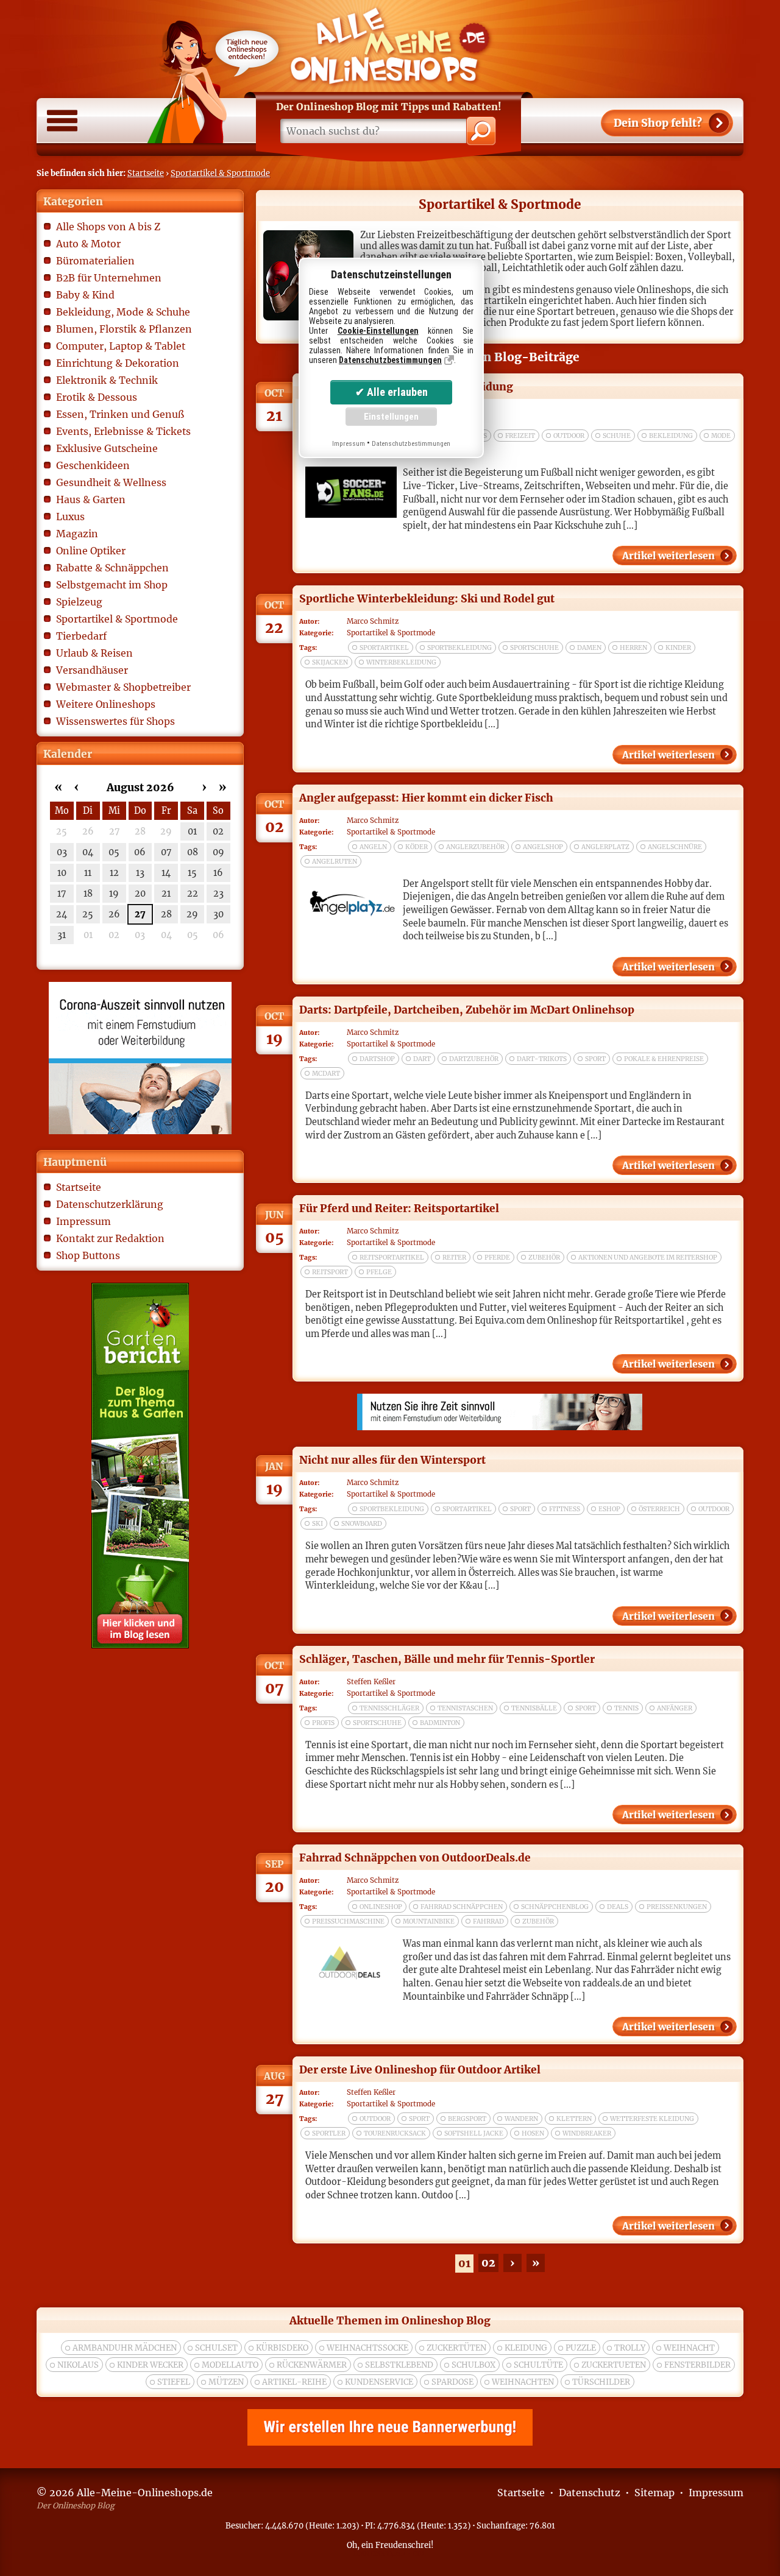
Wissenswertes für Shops (115, 721)
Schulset (216, 2348)
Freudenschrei (403, 2545)
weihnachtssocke (367, 2348)
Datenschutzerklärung (110, 1204)
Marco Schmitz (373, 621)
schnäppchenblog (555, 1907)
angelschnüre (675, 847)
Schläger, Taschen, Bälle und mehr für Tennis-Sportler (447, 1659)
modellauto (230, 2365)
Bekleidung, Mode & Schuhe (123, 312)
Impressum (83, 1221)
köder (417, 847)
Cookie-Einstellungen (378, 331)
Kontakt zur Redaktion (110, 1238)
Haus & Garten (91, 499)
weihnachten (523, 2382)
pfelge (379, 1272)
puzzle (581, 2348)
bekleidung (671, 436)
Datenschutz (590, 2493)
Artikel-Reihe (294, 2382)
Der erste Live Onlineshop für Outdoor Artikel (420, 2070)
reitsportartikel (392, 1258)
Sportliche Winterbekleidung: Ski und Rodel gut (427, 599)
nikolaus (78, 2365)
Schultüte (538, 2365)
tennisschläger (389, 1708)
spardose (452, 2382)
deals (618, 1907)
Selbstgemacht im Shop (112, 585)
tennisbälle (534, 1708)
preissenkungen (677, 1907)
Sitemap (654, 2493)
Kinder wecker (150, 2365)
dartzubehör (474, 1059)
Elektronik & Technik (107, 380)
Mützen (226, 2382)
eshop (609, 1509)
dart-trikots (542, 1059)
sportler (329, 2133)
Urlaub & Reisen (94, 653)
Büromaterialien (95, 261)
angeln (373, 847)
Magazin (77, 534)
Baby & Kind (85, 295)
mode (721, 436)
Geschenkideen (93, 465)
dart (422, 1059)
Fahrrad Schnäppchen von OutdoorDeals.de (415, 1858)
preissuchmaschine (348, 1921)
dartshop (377, 1059)
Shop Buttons (88, 1255)
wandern (521, 2119)
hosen (533, 2133)
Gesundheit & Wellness (111, 482)
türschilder (601, 2382)
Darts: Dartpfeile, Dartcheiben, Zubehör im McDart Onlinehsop (467, 1010)
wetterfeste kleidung (652, 2119)
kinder (678, 648)
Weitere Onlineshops (106, 704)
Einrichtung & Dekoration (118, 363)
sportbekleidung (459, 648)
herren (633, 648)
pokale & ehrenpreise (664, 1059)
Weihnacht (689, 2348)
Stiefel (174, 2382)
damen (589, 648)
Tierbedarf (81, 636)
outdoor (569, 436)
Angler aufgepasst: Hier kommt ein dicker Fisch (426, 798)
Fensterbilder (697, 2365)
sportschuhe (534, 648)
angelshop (543, 847)
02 (488, 2263)
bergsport (467, 2119)
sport (595, 1059)
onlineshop (381, 1907)
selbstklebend (399, 2365)
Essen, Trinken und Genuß (120, 414)
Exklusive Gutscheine (107, 448)
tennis (626, 1708)
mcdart (326, 1074)
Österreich (659, 1509)
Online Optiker (91, 551)
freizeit (520, 436)
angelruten (335, 862)
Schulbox (473, 2365)
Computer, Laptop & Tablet (121, 346)
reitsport (330, 1272)
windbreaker (587, 2133)
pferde (497, 1258)
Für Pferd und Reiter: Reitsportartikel (399, 1209)
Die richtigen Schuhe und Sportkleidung (406, 387)
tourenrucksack (395, 2133)
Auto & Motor (88, 244)
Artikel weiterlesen (668, 556)
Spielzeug (79, 602)
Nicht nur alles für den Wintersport (392, 1460)
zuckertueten (614, 2365)
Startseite (146, 173)
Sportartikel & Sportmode (220, 173)
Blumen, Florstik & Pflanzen (124, 329)
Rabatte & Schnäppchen (112, 568)
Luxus (70, 517)
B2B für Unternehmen (109, 278)
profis (323, 1723)
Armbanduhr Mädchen (125, 2348)
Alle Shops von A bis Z (108, 227)
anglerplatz (605, 847)
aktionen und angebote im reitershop (648, 1258)
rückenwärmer (312, 2365)
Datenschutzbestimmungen (390, 360)
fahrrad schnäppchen (462, 1907)
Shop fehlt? (658, 123)
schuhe (617, 436)
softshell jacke (474, 2133)
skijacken (330, 662)
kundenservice (379, 2382)
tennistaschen (465, 1708)
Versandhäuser (92, 670)
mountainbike (429, 1921)
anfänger (675, 1708)
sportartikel (384, 648)
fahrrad (488, 1921)
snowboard (362, 1524)
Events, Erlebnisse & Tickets (123, 431)
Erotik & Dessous (97, 397)
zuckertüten (456, 2348)
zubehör (544, 1258)
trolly (630, 2348)
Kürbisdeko (282, 2348)
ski (317, 1524)
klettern (574, 2119)
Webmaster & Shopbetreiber (123, 687)
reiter (454, 1258)
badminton (440, 1723)
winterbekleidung (401, 662)
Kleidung (526, 2348)
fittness (565, 1509)
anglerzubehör (475, 847)
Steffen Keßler (371, 1682)
